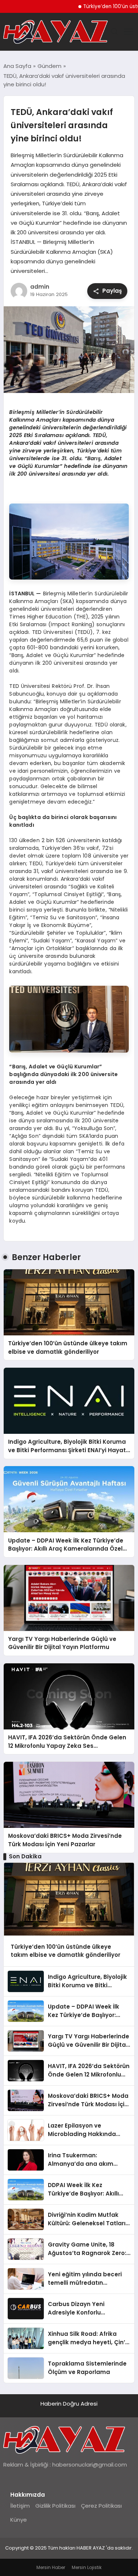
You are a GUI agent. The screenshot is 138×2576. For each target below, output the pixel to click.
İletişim (20, 2506)
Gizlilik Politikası (55, 2506)
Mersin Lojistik (87, 2567)
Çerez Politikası (101, 2506)
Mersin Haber (51, 2567)
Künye (19, 2520)
